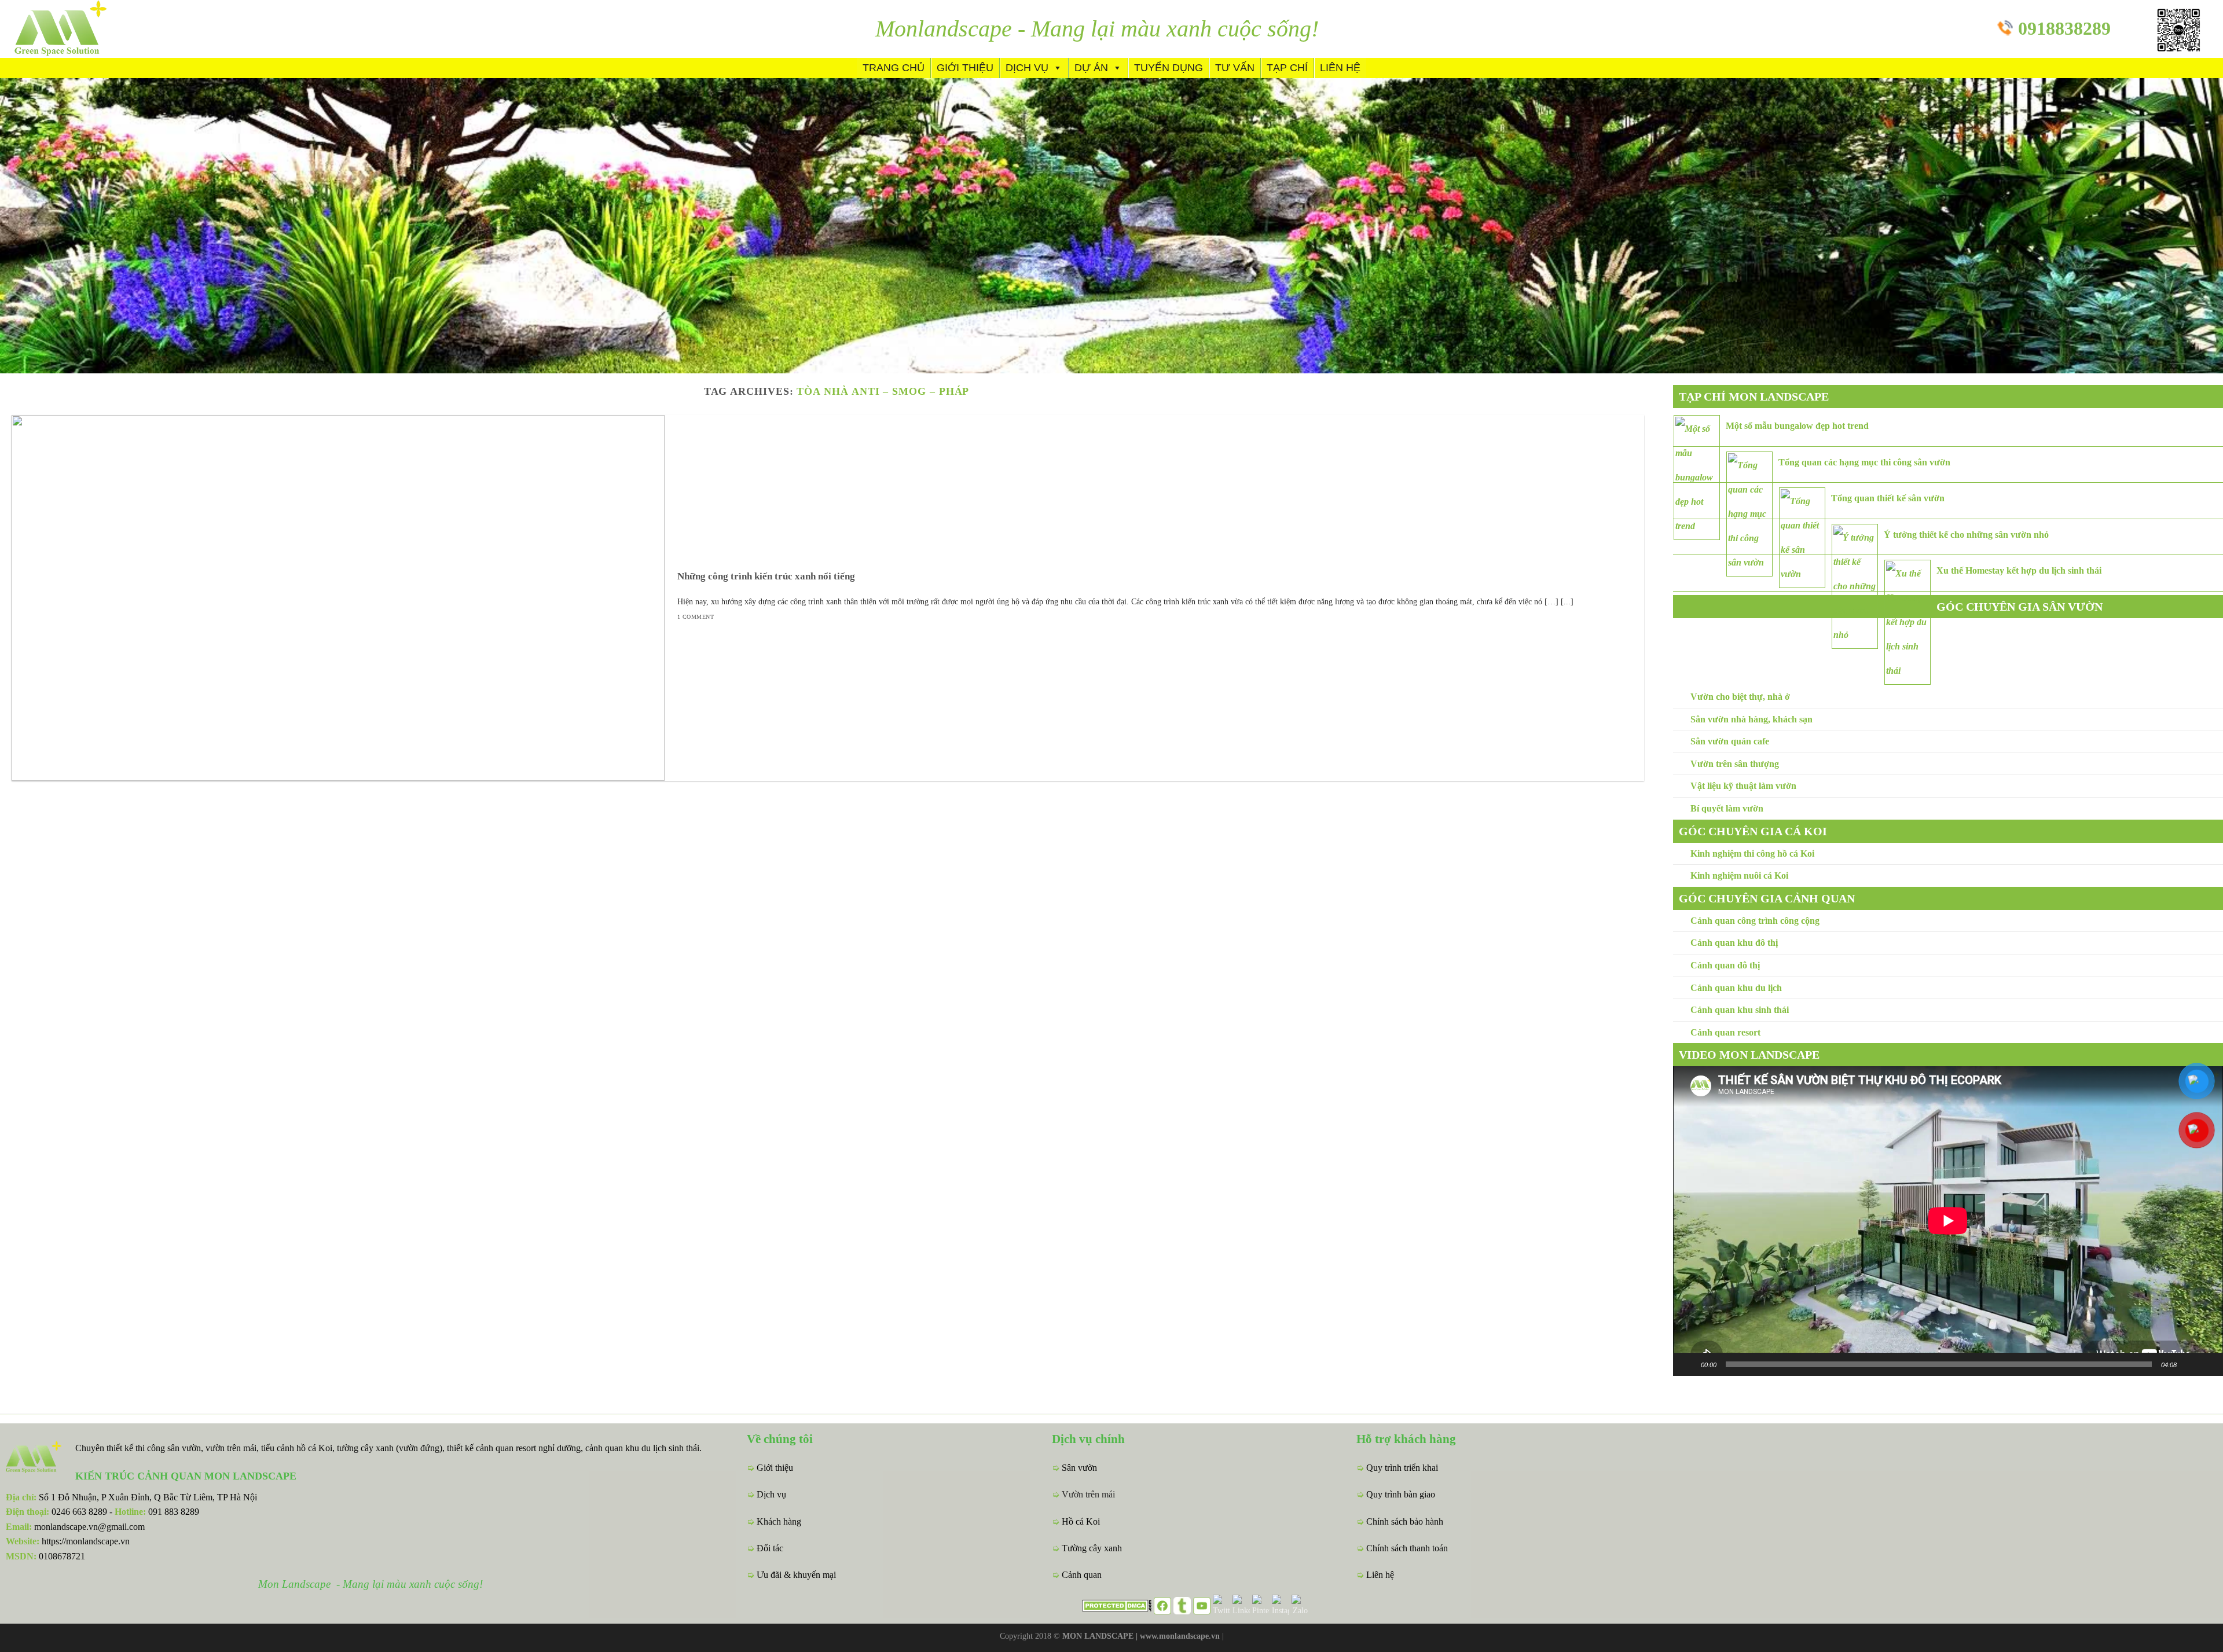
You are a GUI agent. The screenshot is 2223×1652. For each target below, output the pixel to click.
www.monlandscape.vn (1180, 1636)
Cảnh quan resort (1725, 1032)
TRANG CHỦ (894, 68)
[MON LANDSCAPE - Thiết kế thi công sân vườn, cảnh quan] (81, 29)
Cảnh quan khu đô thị (1734, 943)
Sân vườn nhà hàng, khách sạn (1751, 719)
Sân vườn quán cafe (1730, 741)
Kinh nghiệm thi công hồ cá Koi (1752, 853)
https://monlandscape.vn (86, 1541)
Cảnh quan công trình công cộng (1755, 921)
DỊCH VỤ (1027, 68)
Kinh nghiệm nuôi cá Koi (1739, 875)
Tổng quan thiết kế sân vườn (1888, 498)
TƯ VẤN (1235, 68)
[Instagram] (1281, 1605)
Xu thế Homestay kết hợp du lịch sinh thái (2019, 570)
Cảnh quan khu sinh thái (1740, 1010)
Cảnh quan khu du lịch (1736, 988)
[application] (1948, 1221)
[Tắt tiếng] (2189, 1364)
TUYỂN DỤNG (1169, 68)
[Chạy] (1688, 1364)
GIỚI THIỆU (965, 68)
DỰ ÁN (1091, 68)
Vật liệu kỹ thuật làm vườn (1743, 786)
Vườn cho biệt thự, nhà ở (1740, 697)
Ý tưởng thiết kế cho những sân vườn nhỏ (1966, 535)
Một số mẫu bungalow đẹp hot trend (1797, 426)
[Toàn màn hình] (2208, 1364)
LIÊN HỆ (1340, 68)
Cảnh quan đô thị (1725, 965)
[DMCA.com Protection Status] (1117, 1605)
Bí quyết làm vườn (1727, 808)
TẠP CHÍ (1287, 68)
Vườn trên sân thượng (1735, 764)
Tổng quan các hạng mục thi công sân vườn (1864, 462)
